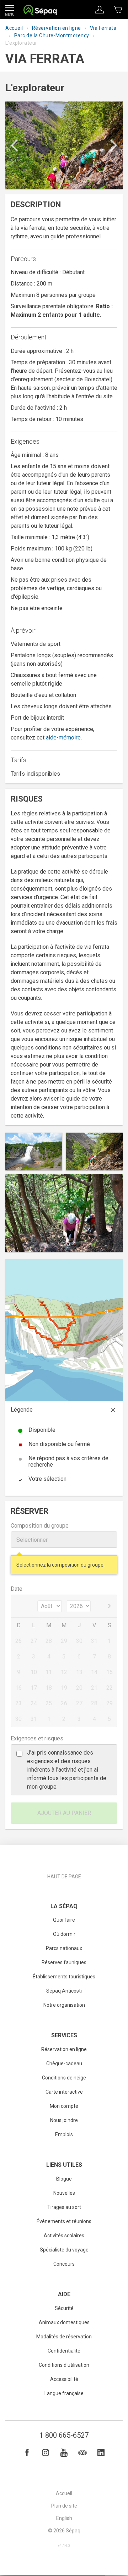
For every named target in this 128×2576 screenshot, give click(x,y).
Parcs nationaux (64, 1948)
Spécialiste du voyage (64, 2250)
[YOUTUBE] (64, 2453)
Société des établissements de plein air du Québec (40, 11)
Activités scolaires (64, 2236)
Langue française (64, 2393)
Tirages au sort (64, 2207)
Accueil (14, 28)
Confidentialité (64, 2351)
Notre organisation (64, 2005)
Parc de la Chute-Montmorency (52, 35)
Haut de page (64, 1877)
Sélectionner (32, 1540)
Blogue (64, 2179)
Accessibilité (64, 2379)
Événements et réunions (64, 2221)
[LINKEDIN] (101, 2453)
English (64, 2518)
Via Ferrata (103, 28)
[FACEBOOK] (27, 2453)
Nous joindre (64, 2120)
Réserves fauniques (64, 1962)
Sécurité (64, 2308)
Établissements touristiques (64, 1977)
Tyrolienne (106, 1312)
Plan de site (64, 2506)
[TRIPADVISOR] (82, 2453)
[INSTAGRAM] (46, 2453)
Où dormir (64, 1934)
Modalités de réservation (64, 2337)
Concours (64, 2264)
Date (17, 1589)
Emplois (64, 2134)
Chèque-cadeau (64, 2063)
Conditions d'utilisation (64, 2365)
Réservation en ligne (57, 28)
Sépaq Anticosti (64, 1991)
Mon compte (64, 2106)
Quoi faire (64, 1920)
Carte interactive (64, 2092)
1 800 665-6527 (64, 2435)
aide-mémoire (63, 738)
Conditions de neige (64, 2078)
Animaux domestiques (64, 2322)
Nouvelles (64, 2193)
